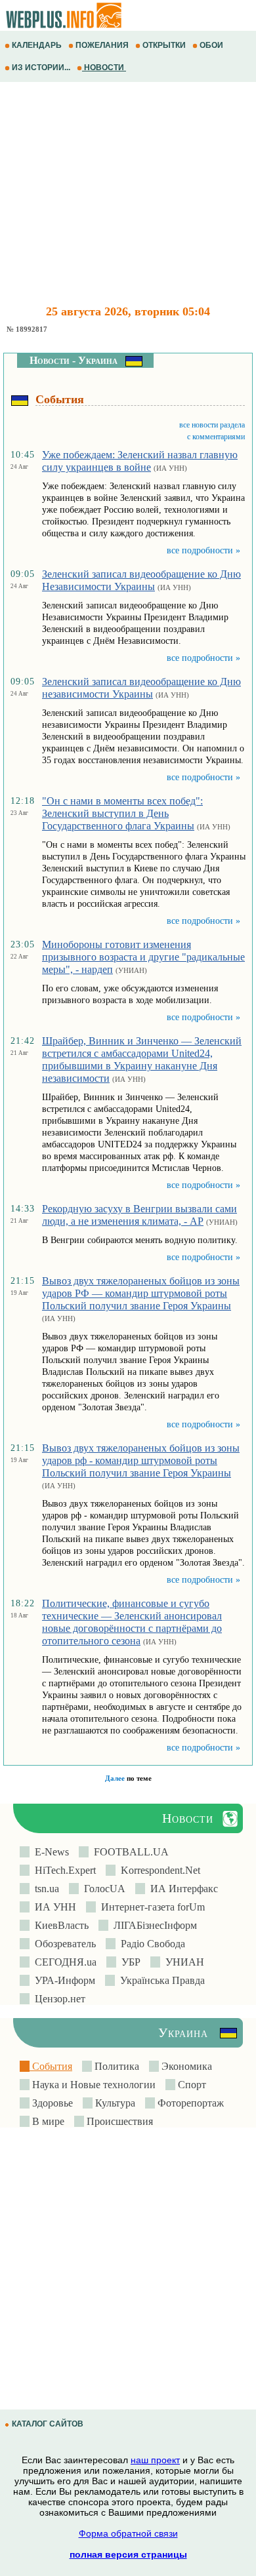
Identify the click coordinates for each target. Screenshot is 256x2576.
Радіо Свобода (150, 1944)
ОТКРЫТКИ (164, 45)
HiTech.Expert (63, 1870)
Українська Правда (160, 1980)
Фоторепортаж (189, 2103)
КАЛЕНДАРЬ (37, 45)
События (51, 2066)
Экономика (185, 2066)
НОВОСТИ (104, 68)
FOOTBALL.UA (129, 1852)
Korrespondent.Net (158, 1870)
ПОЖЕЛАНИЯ (102, 45)
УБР (128, 1962)
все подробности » (203, 550)
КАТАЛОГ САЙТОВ (48, 2424)
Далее (115, 1778)
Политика (116, 2066)
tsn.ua (44, 1889)
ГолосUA (102, 1889)
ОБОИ (211, 45)
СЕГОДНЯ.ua (63, 1962)
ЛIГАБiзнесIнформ (153, 1925)
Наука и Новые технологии (93, 2085)
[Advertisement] (128, 193)
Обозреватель (63, 1944)
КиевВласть (59, 1925)
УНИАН (182, 1962)
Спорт (191, 2085)
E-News (49, 1852)
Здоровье (51, 2103)
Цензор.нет (57, 1999)
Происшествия (118, 2121)
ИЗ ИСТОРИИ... (41, 68)
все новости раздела (212, 425)
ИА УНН (53, 1907)
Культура (114, 2103)
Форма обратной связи (128, 2533)
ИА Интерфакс (181, 1889)
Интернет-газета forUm (150, 1907)
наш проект (155, 2460)
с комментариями (216, 437)
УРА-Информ (62, 1980)
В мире (47, 2121)
